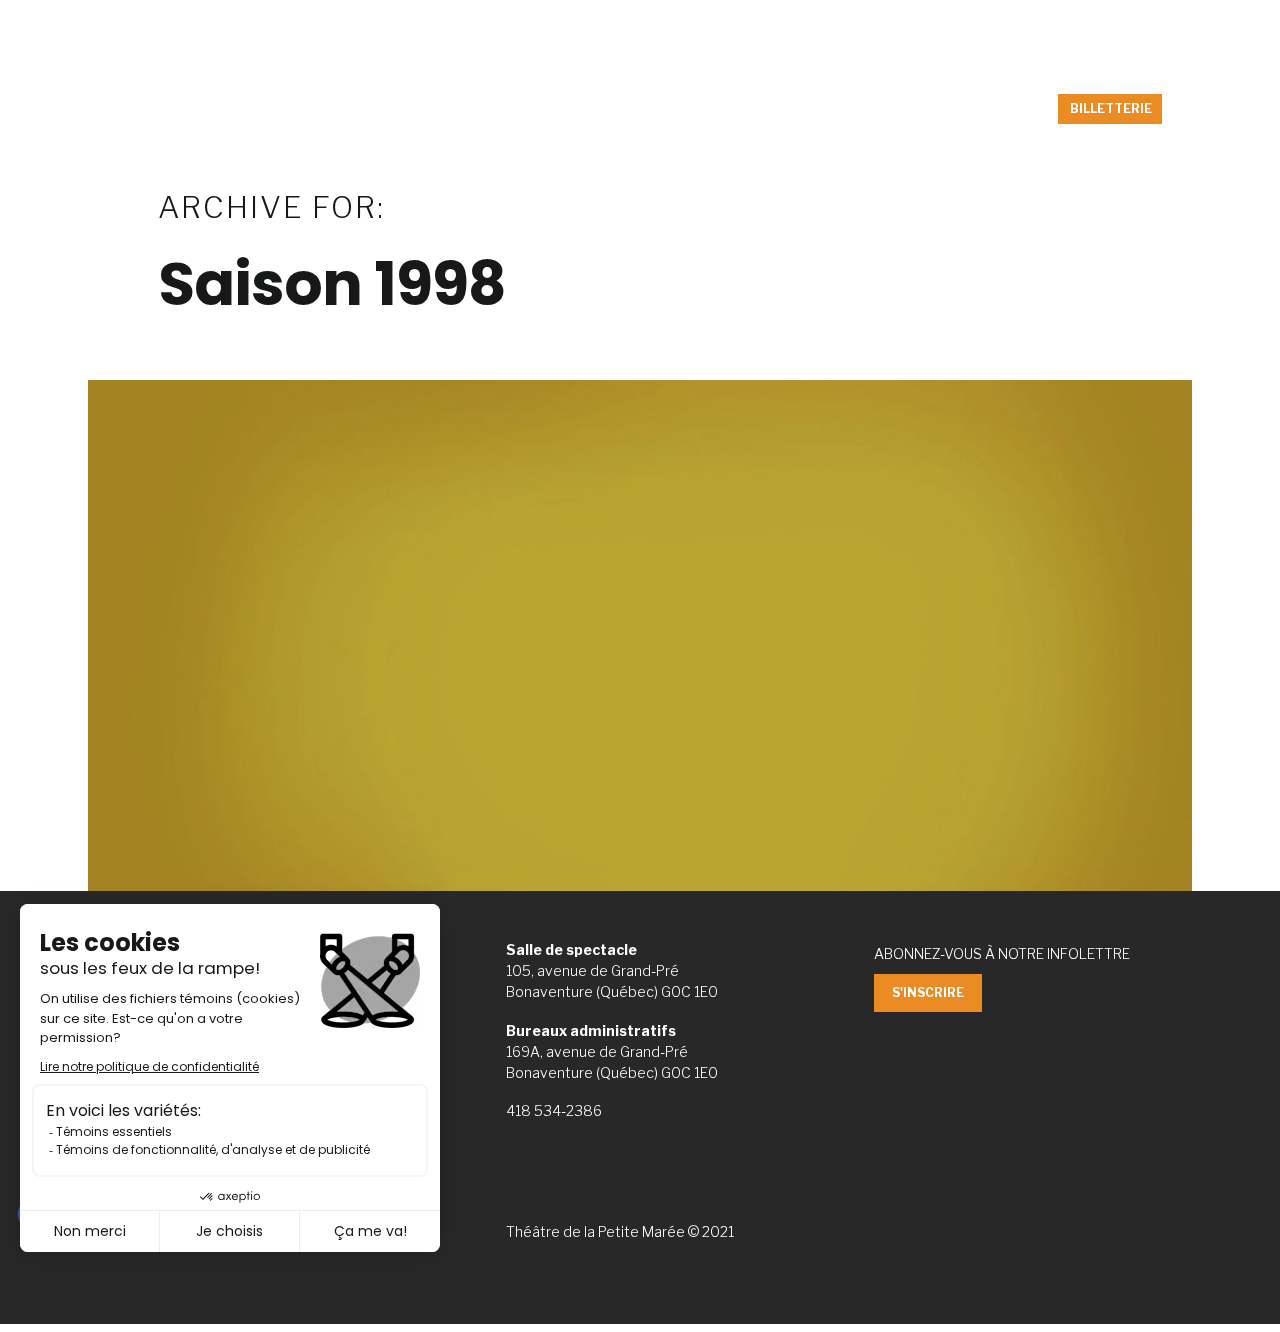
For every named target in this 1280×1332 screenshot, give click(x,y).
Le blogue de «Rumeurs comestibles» (799, 108)
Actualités (405, 108)
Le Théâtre (992, 108)
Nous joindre (1134, 22)
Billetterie (1025, 22)
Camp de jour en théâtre (557, 108)
